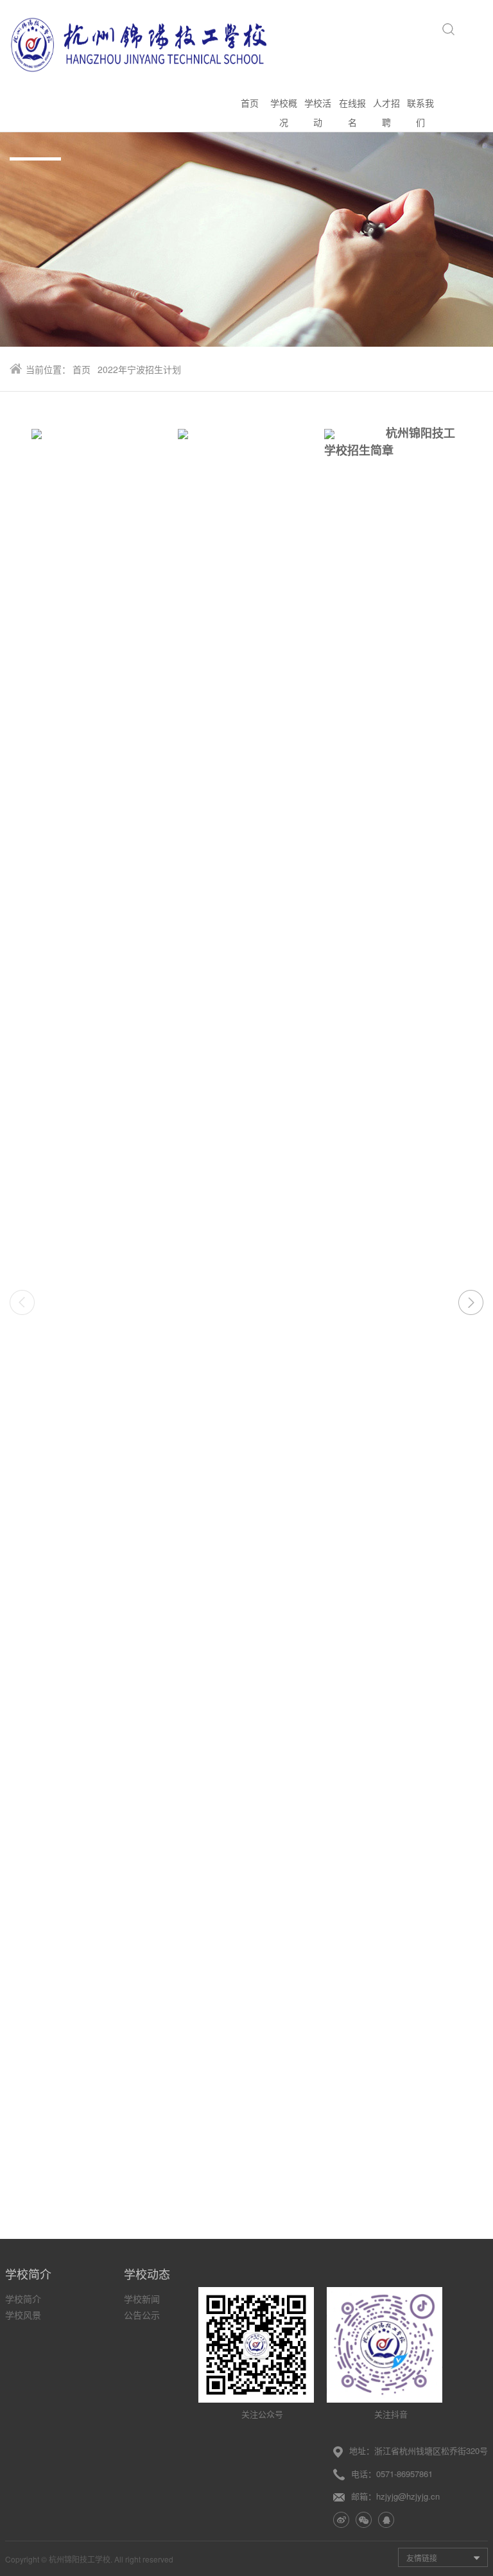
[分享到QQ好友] (386, 2520)
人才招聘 (386, 112)
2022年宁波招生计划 (139, 369)
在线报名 (352, 112)
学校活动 (318, 112)
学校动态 (147, 2274)
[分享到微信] (364, 2520)
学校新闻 (142, 2299)
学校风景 (23, 2315)
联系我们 (420, 112)
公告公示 (142, 2315)
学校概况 (284, 112)
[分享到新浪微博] (341, 2520)
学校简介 (28, 2274)
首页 (250, 103)
